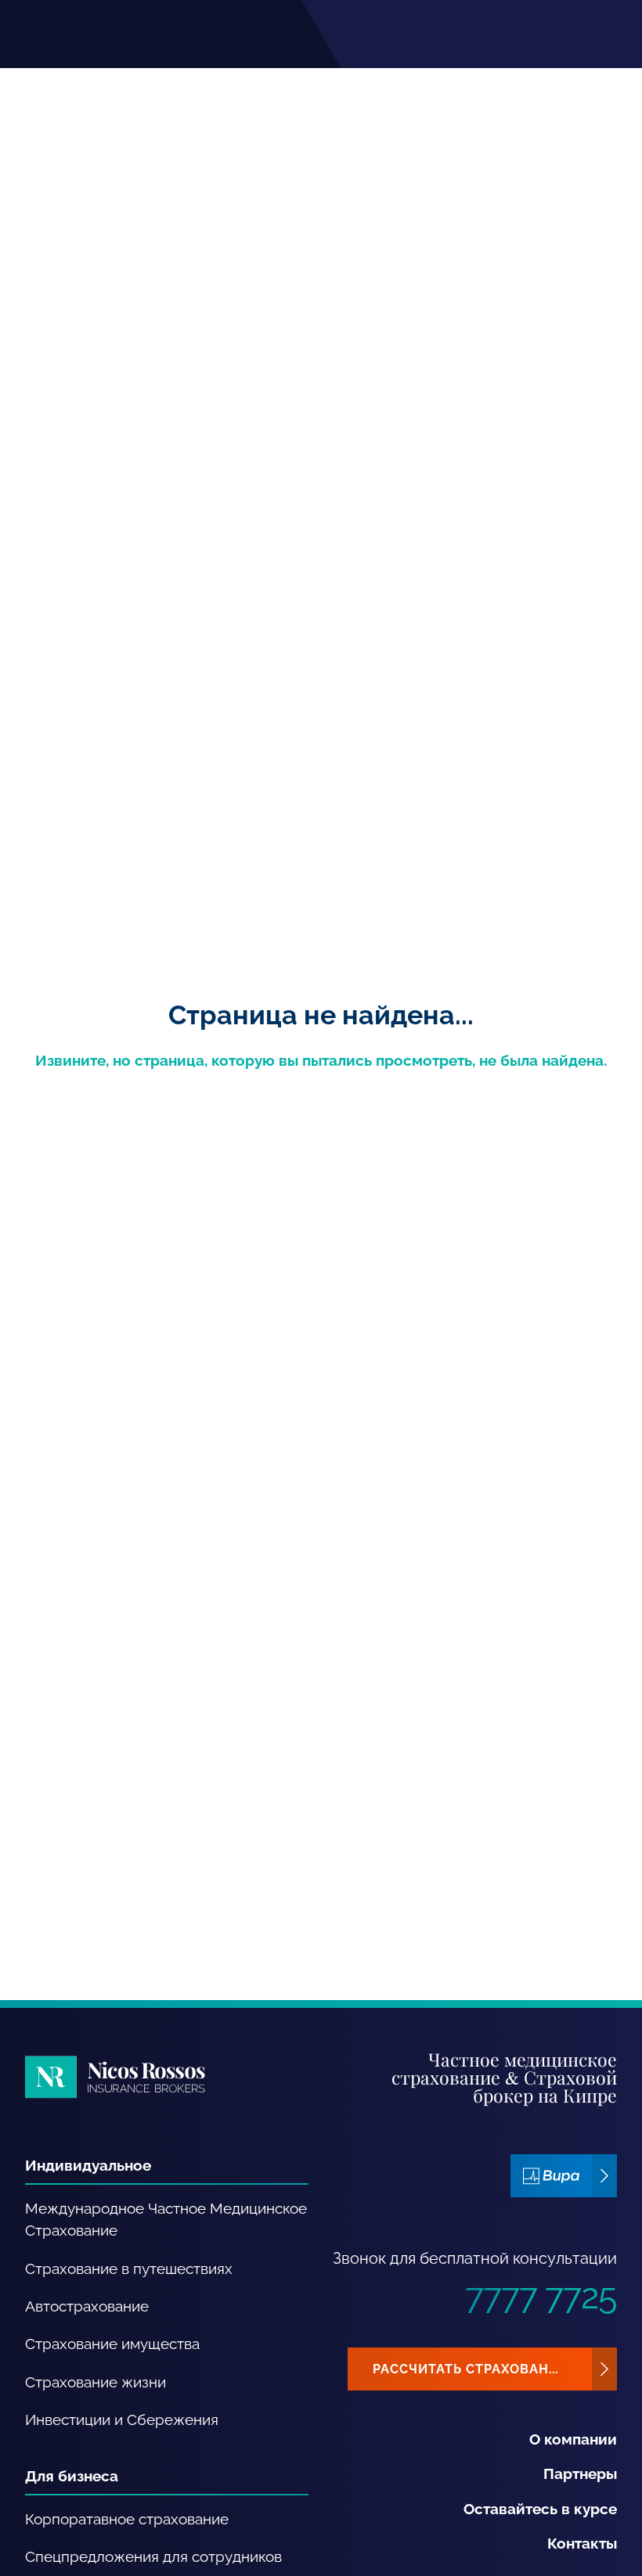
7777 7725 (541, 2296)
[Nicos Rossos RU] (115, 2077)
